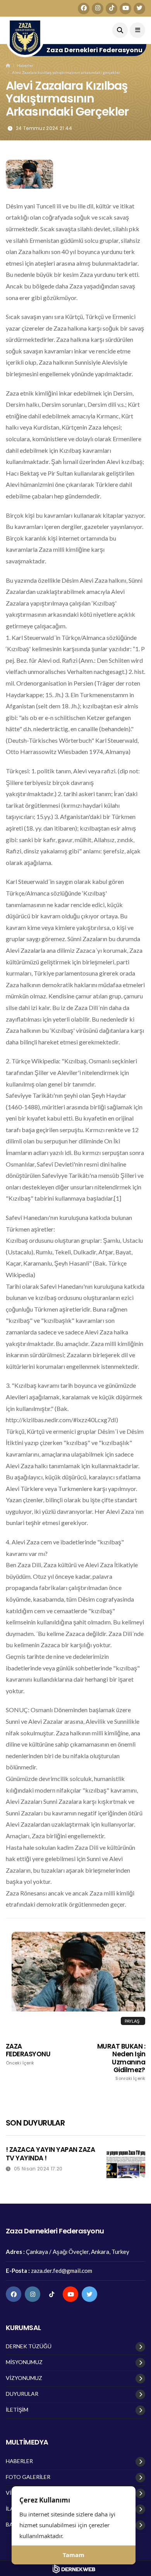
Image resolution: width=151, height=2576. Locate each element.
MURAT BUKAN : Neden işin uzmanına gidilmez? (121, 2062)
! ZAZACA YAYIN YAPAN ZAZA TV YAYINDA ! (50, 2154)
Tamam (74, 2555)
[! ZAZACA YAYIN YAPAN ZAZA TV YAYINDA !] (126, 2165)
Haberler (25, 65)
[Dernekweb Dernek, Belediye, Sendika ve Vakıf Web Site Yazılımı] (76, 2569)
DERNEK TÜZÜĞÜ (29, 2346)
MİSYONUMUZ (24, 2362)
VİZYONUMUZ (24, 2378)
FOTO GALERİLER (28, 2477)
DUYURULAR (22, 2394)
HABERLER (19, 2461)
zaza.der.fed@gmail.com (62, 2271)
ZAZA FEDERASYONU (28, 2054)
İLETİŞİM (17, 2410)
